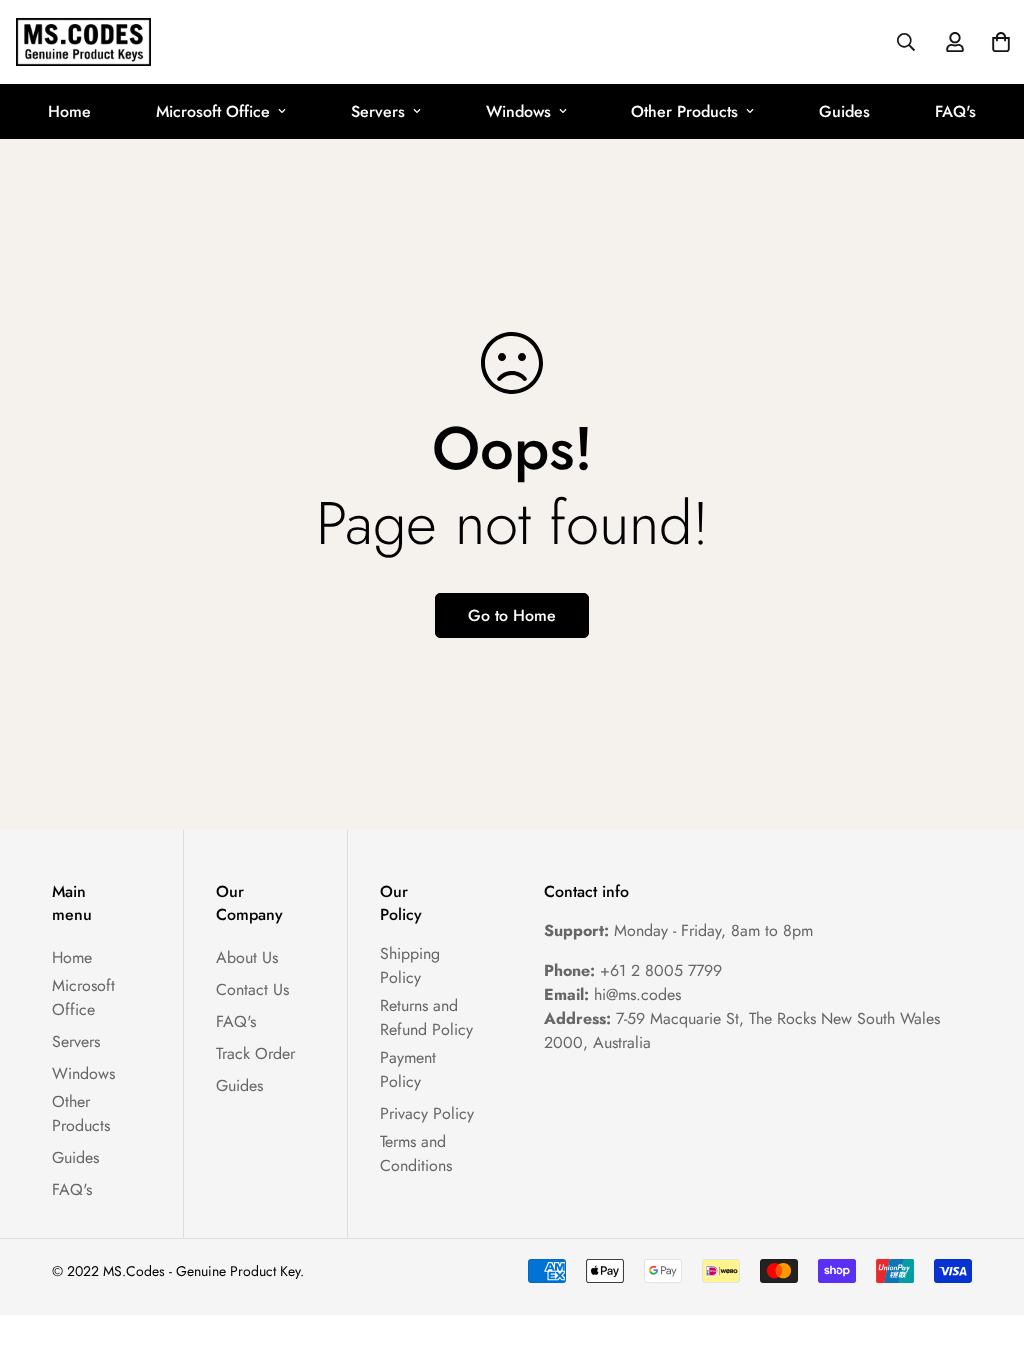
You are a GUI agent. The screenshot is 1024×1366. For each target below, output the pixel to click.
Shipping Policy (410, 965)
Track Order (255, 1053)
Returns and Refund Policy (426, 1017)
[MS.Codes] (83, 42)
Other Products (684, 111)
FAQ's (955, 111)
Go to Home (512, 615)
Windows (518, 111)
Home (69, 111)
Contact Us (252, 989)
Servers (378, 111)
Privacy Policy (427, 1113)
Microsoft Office (213, 111)
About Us (247, 957)
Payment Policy (408, 1069)
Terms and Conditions (416, 1153)
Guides (844, 111)
